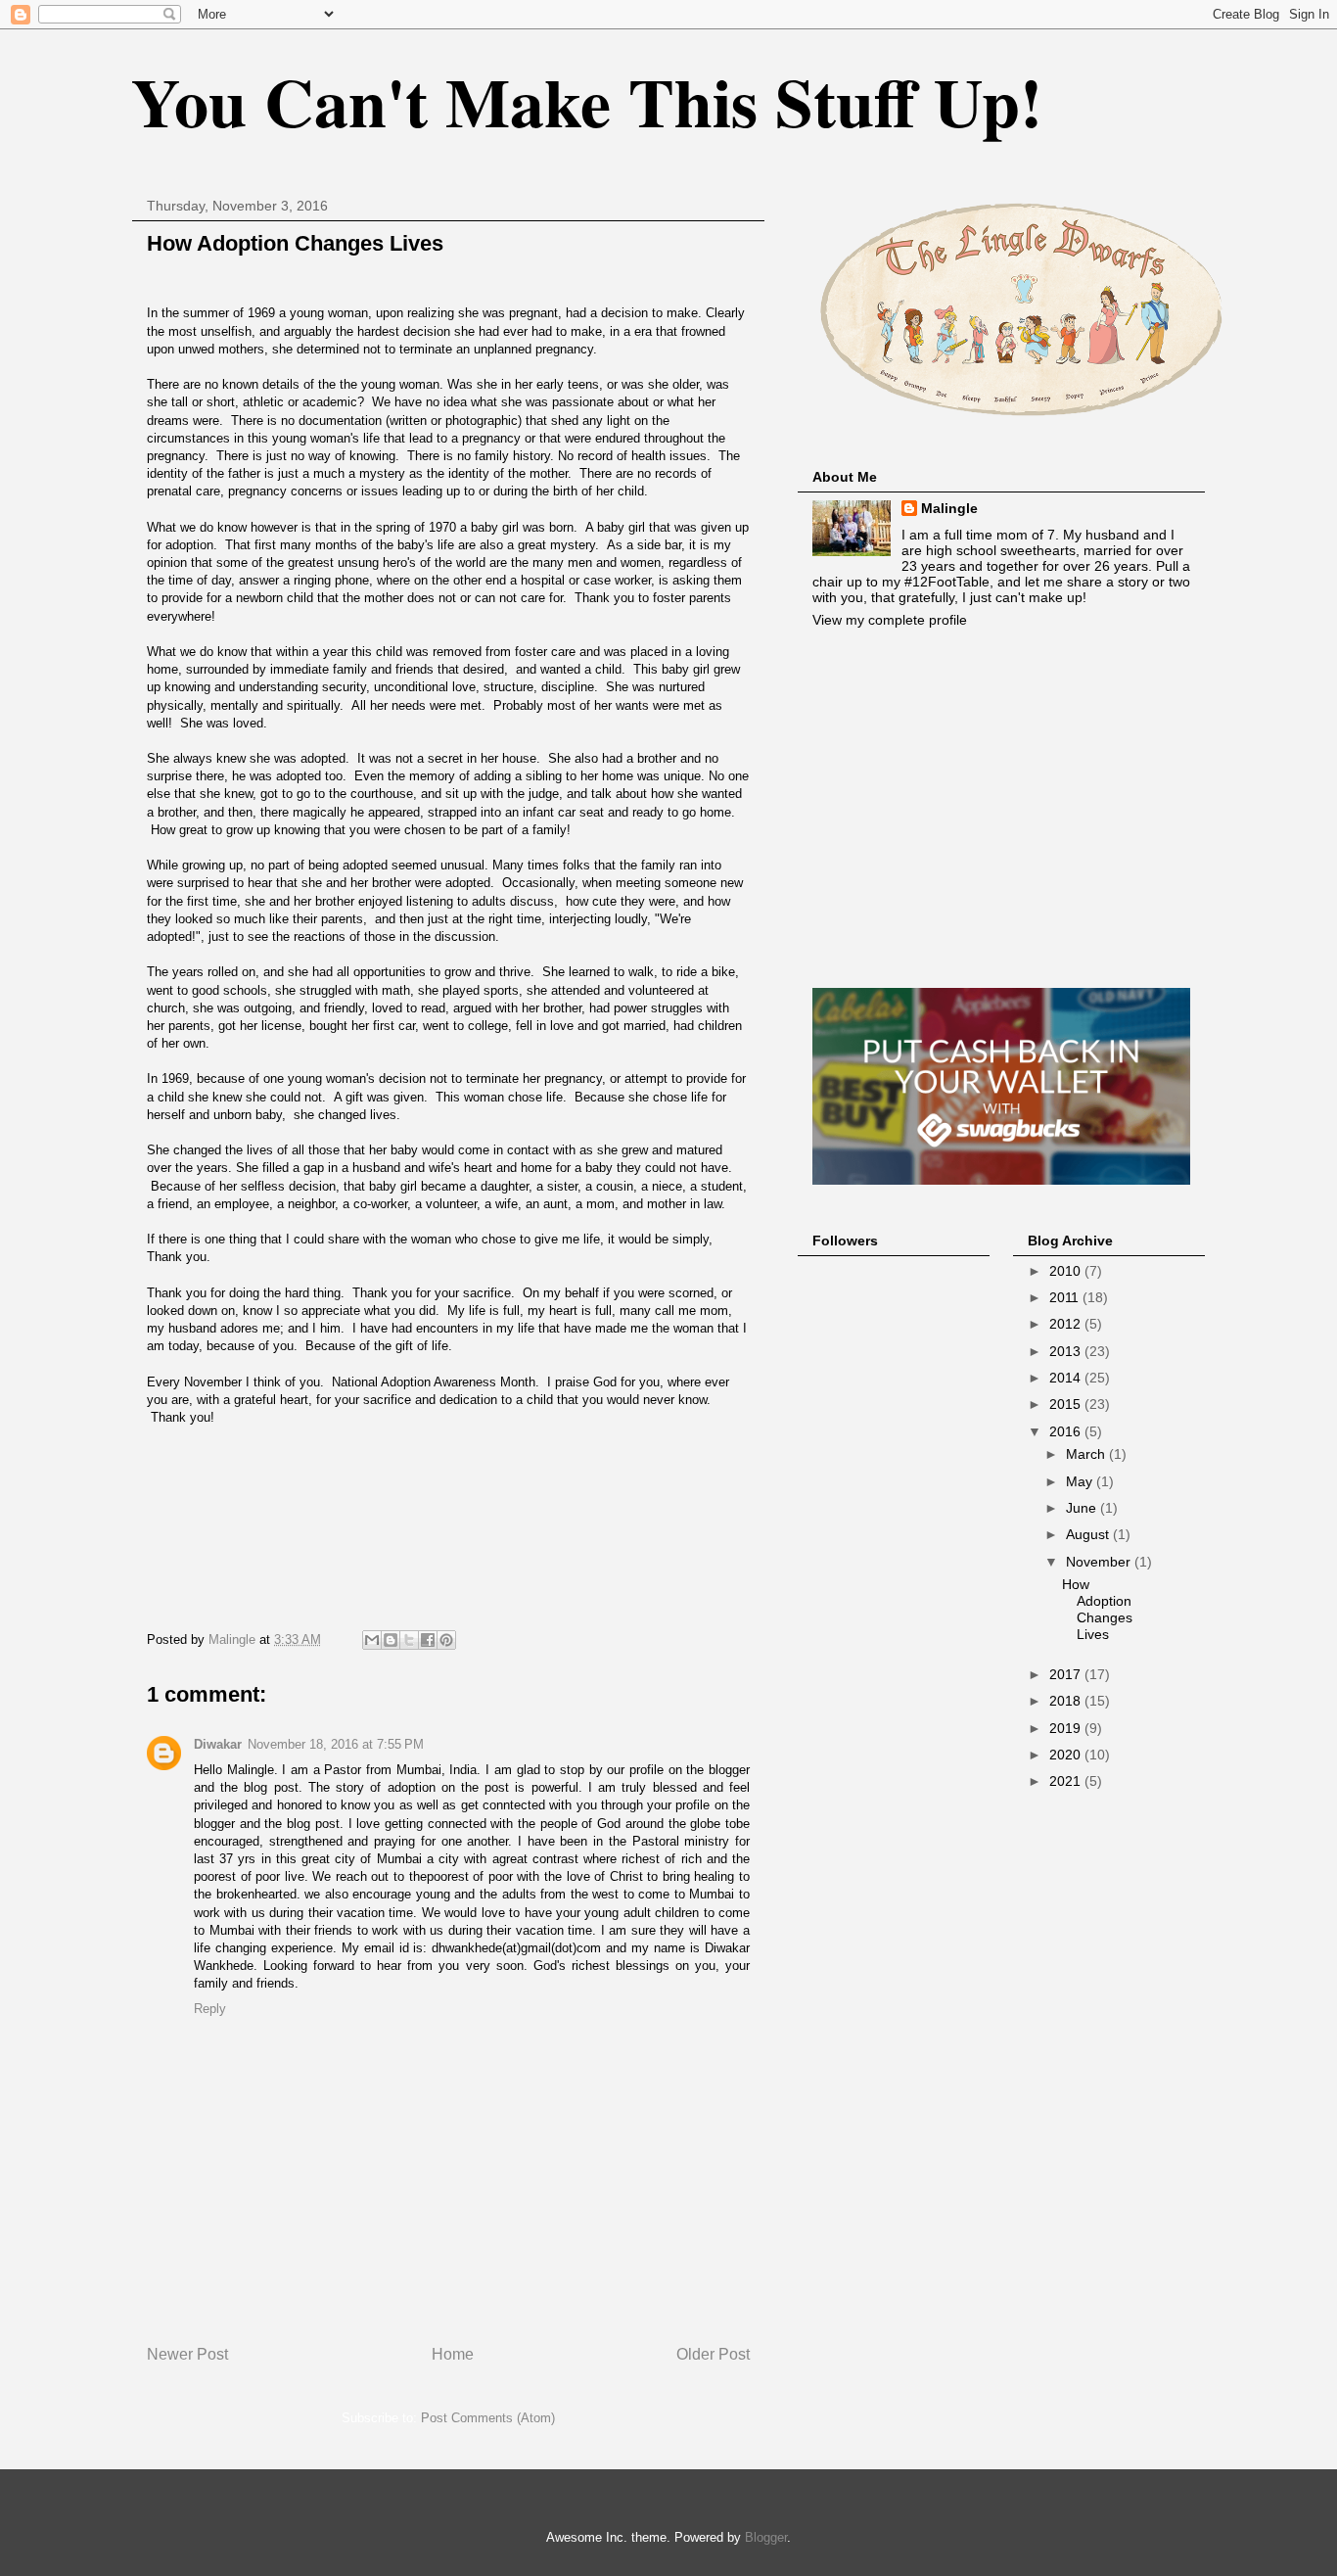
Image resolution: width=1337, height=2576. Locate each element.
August (1089, 1534)
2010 (1067, 1271)
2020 (1067, 1755)
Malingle (949, 508)
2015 (1067, 1404)
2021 (1067, 1781)
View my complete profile (890, 620)
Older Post (713, 2354)
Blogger (766, 2537)
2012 (1067, 1324)
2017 (1067, 1674)
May (1081, 1481)
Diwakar (218, 1744)
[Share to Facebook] (428, 1640)
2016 (1067, 1431)
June (1083, 1508)
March (1087, 1454)
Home (453, 2354)
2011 (1066, 1297)
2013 (1067, 1351)
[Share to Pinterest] (446, 1640)
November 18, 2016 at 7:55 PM (336, 1744)
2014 (1067, 1378)
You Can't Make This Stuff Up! (587, 101)
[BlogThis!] (391, 1640)
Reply (210, 2009)
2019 (1067, 1728)
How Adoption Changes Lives (1097, 1609)
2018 (1067, 1701)
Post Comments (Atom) (488, 2418)
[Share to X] (409, 1640)
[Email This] (372, 1640)
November (1100, 1562)
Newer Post (187, 2354)
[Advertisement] (1001, 808)
